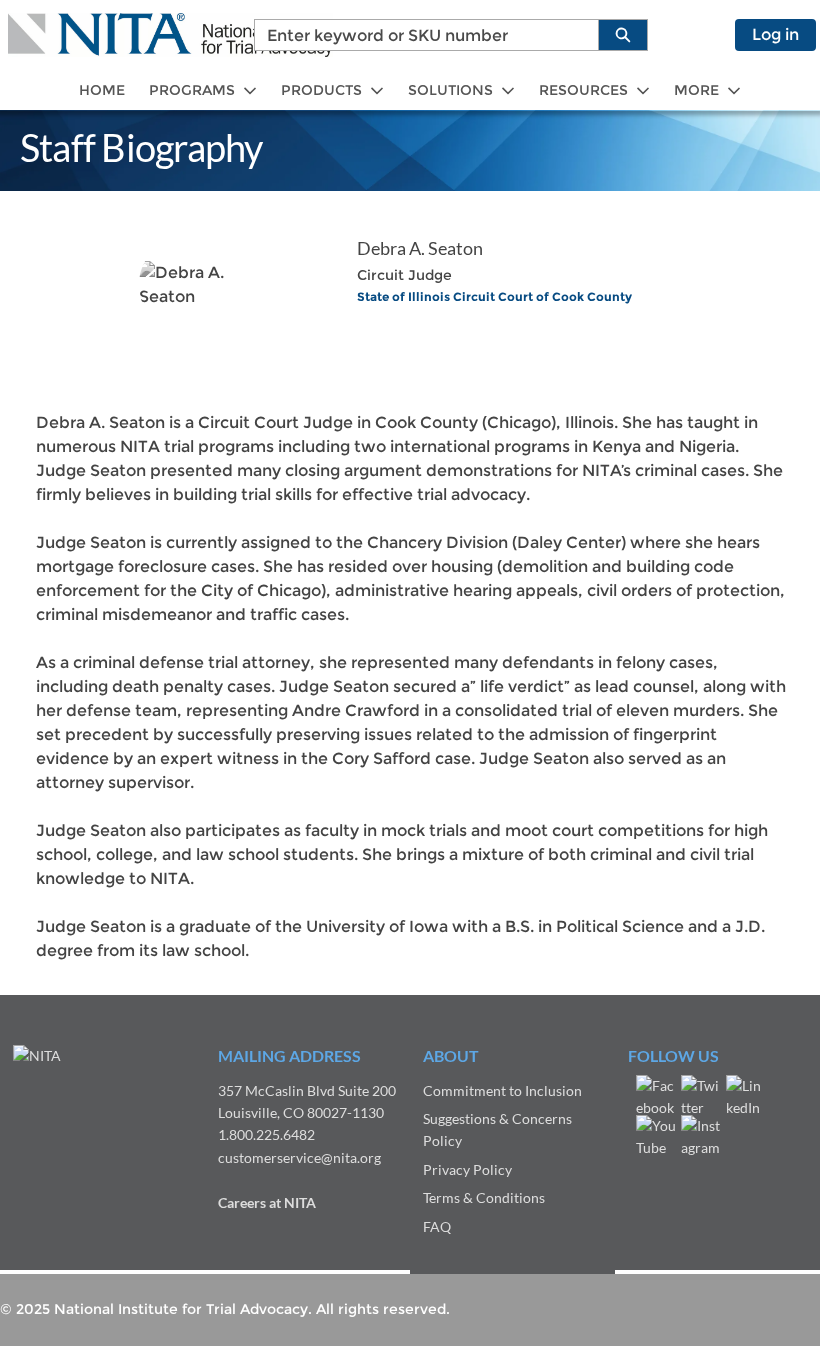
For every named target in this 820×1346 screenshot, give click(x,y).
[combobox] (418, 35)
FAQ (437, 1226)
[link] (102, 90)
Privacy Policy (467, 1169)
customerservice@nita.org (299, 1157)
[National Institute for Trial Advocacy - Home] (170, 35)
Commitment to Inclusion (502, 1090)
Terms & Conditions (484, 1197)
